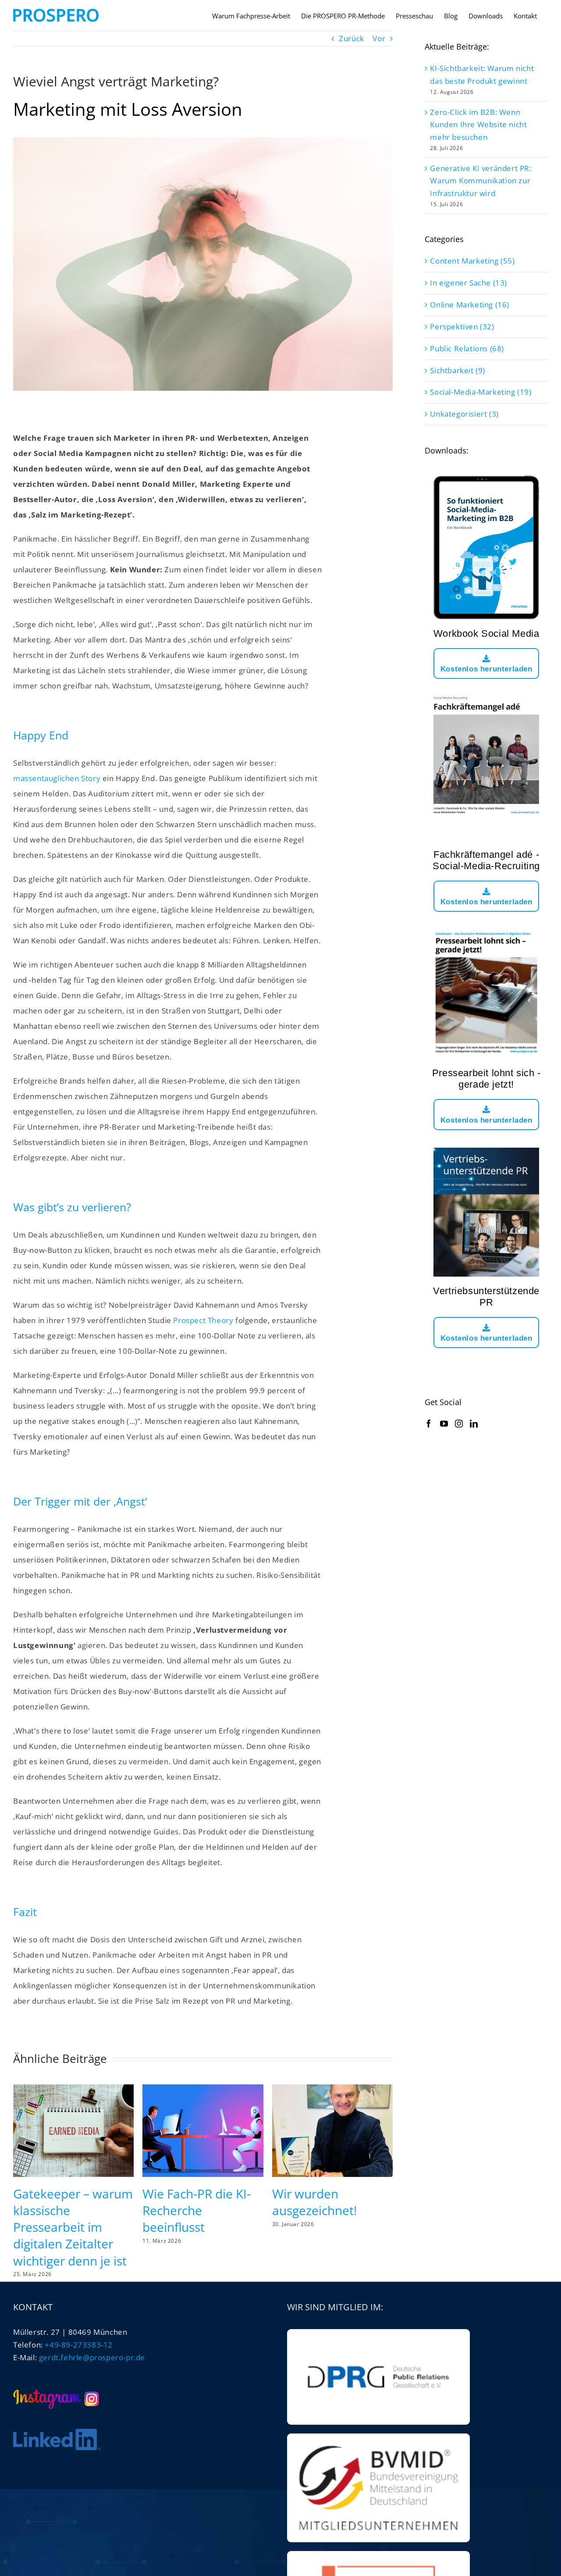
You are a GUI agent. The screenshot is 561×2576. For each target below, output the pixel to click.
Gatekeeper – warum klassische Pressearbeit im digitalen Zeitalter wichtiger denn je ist (73, 2227)
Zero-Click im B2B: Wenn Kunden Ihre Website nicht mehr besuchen (478, 125)
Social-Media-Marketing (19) (481, 392)
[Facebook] (429, 1424)
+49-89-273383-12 (79, 2345)
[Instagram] (459, 1424)
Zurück (352, 38)
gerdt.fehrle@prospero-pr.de (92, 2357)
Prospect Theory (203, 1320)
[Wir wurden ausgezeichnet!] (332, 2089)
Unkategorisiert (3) (464, 414)
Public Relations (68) (467, 348)
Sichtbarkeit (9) (458, 370)
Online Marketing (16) (470, 305)
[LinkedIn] (474, 1424)
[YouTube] (444, 1424)
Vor (379, 38)
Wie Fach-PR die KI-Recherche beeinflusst (197, 2210)
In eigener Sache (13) (469, 283)
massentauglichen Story (57, 778)
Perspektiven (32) (462, 326)
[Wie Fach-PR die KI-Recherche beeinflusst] (203, 2089)
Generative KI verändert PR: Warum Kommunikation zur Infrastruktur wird (481, 181)
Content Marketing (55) (472, 261)
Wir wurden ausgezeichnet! (314, 2202)
